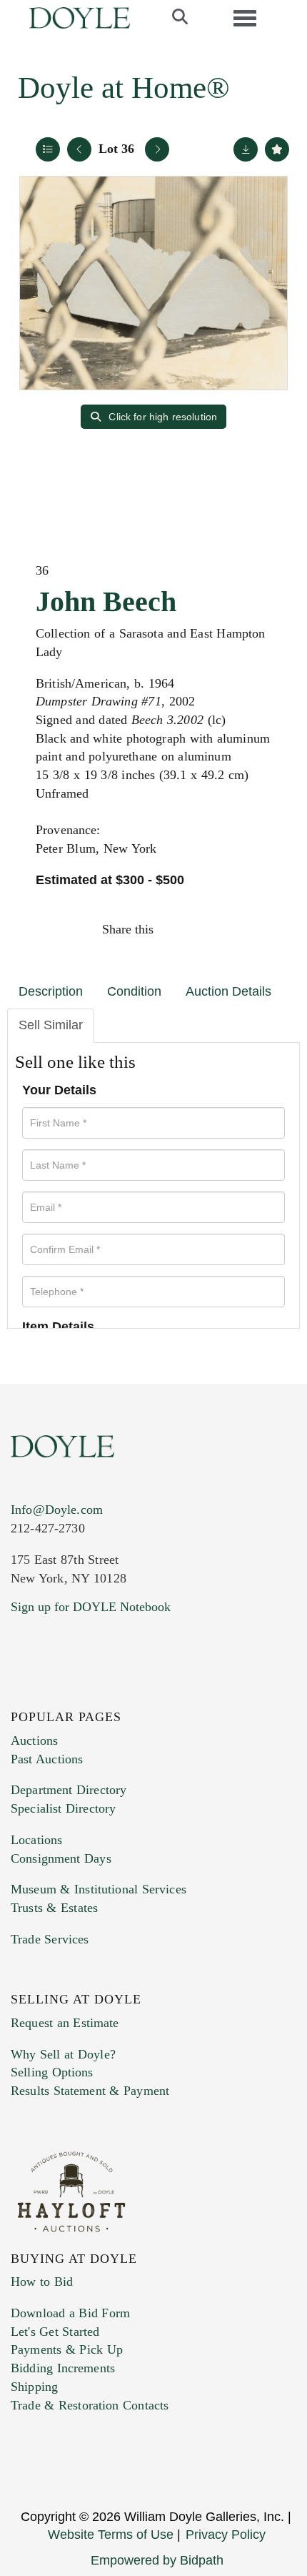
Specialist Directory (63, 1808)
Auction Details (228, 991)
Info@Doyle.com (57, 1510)
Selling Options (52, 2072)
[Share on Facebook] (178, 929)
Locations (36, 1840)
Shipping (34, 2387)
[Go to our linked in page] (85, 1694)
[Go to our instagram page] (269, 929)
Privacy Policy (226, 2535)
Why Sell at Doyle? (63, 2054)
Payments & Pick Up (67, 2349)
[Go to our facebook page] (24, 1694)
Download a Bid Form (70, 2313)
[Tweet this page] (208, 929)
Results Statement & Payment (90, 2091)
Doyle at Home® (124, 88)
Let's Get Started (55, 2332)
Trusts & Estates (54, 1908)
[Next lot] (157, 149)
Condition (134, 991)
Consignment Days (61, 1858)
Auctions (34, 1740)
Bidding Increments (63, 2368)
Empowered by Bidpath (157, 2560)
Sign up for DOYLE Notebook (91, 1607)
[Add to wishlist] (277, 149)
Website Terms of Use (111, 2535)
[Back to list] (48, 149)
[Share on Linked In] (238, 929)
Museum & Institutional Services (99, 1889)
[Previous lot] (79, 149)
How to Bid (42, 2282)
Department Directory (69, 1790)
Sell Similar (51, 1025)
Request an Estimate (65, 2023)
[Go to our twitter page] (55, 1694)
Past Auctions (47, 1759)
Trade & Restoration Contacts (90, 2405)
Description (51, 991)
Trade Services (50, 1939)
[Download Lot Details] (246, 149)
